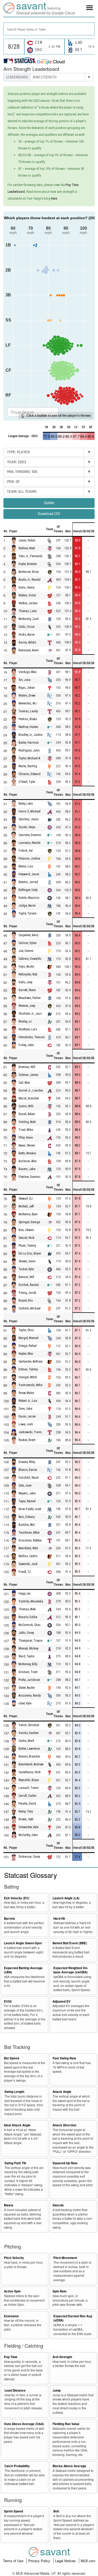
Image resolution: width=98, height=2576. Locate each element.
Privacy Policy (40, 2561)
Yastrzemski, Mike (30, 1385)
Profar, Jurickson (29, 1680)
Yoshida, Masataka (31, 1601)
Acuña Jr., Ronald (30, 580)
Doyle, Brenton (28, 564)
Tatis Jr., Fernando (30, 556)
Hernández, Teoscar (32, 1037)
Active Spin (12, 2291)
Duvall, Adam (27, 1114)
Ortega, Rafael (28, 1346)
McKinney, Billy (28, 1664)
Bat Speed (11, 2058)
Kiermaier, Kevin (29, 650)
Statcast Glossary (31, 1875)
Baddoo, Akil (27, 1525)
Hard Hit (59, 1919)
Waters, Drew (27, 696)
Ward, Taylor (27, 1656)
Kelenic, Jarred (28, 882)
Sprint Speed (13, 2511)
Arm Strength (62, 2357)
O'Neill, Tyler (27, 782)
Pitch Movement (65, 2258)
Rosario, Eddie (28, 1617)
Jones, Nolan (27, 540)
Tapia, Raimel (27, 1501)
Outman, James (28, 1075)
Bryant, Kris (26, 1301)
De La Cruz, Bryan (30, 1253)
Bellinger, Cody (28, 890)
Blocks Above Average (69, 2466)
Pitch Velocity (14, 2258)
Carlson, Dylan (28, 943)
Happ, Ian (25, 1594)
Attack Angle (62, 2092)
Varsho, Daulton (29, 1733)
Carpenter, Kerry (28, 935)
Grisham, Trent (28, 1672)
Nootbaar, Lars (28, 1030)
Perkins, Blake (28, 719)
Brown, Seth (26, 1819)
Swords (58, 2205)
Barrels (9, 1919)
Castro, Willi (26, 1106)
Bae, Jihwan (26, 1230)
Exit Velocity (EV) (17, 1898)
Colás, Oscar (27, 627)
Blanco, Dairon (28, 1470)
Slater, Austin (27, 1688)
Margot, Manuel (28, 1338)
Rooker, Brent (27, 1440)
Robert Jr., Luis (28, 1401)
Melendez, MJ (28, 703)
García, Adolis (27, 642)
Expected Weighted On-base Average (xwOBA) (71, 1970)
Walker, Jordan (28, 603)
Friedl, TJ (25, 1572)
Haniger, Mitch (28, 1377)
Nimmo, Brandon (29, 1756)
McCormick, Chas (30, 1625)
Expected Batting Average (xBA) (23, 1970)
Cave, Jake (25, 1409)
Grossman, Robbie (30, 1540)
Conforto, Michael (30, 1308)
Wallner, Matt (27, 548)
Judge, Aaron (27, 906)
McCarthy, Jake (28, 1835)
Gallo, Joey (25, 982)
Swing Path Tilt (15, 2163)
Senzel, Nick (27, 1238)
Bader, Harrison (29, 743)
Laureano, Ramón (30, 843)
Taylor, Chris (26, 1330)
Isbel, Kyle (25, 1703)
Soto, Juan (25, 1485)
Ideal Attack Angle (17, 2125)
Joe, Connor (26, 951)
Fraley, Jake (26, 1045)
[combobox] (49, 29)
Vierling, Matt (27, 1122)
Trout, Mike (26, 1130)
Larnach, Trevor (29, 1788)
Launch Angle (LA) (66, 1898)
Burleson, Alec (28, 1161)
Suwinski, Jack (28, 1564)
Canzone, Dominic (30, 835)
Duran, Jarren (27, 1416)
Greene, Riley (27, 1462)
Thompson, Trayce (30, 1641)
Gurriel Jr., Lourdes (31, 1091)
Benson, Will (26, 1277)
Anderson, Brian (29, 572)
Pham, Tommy (27, 1246)
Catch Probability (17, 2466)
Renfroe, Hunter (28, 727)
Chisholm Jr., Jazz (30, 1014)
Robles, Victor (27, 595)
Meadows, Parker (30, 998)
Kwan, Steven (27, 1145)
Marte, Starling (28, 766)
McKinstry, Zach (29, 619)
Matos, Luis (26, 866)
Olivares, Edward (30, 774)
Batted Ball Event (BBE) (70, 1943)
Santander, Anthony (31, 1362)
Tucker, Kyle (26, 1269)
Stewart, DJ (26, 1199)
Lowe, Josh (26, 1424)
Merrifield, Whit (28, 1548)
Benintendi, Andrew (31, 1764)
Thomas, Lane (28, 611)
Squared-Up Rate (65, 2163)
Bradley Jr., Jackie (30, 735)
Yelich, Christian (29, 1725)
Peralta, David (27, 1804)
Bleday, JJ (25, 1022)
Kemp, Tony (26, 1811)
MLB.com (88, 2561)
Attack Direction (64, 2125)
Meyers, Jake (27, 1493)
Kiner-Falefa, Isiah (30, 1509)
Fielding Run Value (66, 2424)
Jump (57, 2390)
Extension (11, 2316)
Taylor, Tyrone (27, 913)
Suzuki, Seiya (27, 827)
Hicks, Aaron (27, 635)
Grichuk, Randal (29, 1285)
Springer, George (29, 1222)
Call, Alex (24, 1083)
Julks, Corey (26, 1633)
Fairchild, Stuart (29, 1478)
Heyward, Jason (29, 874)
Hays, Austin (26, 967)
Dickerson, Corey (29, 1857)
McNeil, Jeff (26, 1206)
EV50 (8, 2001)
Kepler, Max (26, 1354)
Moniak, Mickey (28, 1648)
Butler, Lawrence (29, 1749)
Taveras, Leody (28, 711)
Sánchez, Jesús (29, 819)
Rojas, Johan (27, 688)
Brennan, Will (27, 1067)
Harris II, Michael (30, 811)
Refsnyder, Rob (28, 975)
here (54, 198)
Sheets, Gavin (27, 1261)
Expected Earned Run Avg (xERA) (73, 2318)
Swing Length (14, 2092)
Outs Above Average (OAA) (24, 2424)
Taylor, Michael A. (30, 758)
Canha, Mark (26, 1741)
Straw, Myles (26, 1393)
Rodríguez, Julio (29, 750)
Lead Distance (15, 2390)
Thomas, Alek (27, 1609)
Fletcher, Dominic (30, 1177)
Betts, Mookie (27, 1153)
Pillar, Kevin (26, 1138)
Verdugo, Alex (27, 672)
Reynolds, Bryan (29, 1780)
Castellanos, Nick (30, 1772)
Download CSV (49, 514)
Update (49, 503)
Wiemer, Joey (27, 1006)
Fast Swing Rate (64, 2058)
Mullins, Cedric (28, 1556)
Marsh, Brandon (29, 1098)
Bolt (56, 2511)
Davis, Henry (27, 587)
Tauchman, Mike (29, 1533)
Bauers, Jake (27, 1169)
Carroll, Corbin (27, 1796)
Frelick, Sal (26, 851)
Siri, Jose (24, 680)
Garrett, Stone (27, 990)
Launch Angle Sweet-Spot (23, 1943)
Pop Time (11, 2357)
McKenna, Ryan (28, 1214)
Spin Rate (60, 2291)
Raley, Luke (26, 804)
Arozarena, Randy (30, 1696)
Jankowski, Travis (30, 1432)
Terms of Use (14, 2561)
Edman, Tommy (28, 1369)
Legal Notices (66, 2561)
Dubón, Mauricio (29, 898)
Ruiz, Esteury (27, 1517)
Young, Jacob (27, 1293)
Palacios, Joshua (29, 858)
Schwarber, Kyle (28, 1827)
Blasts (9, 2205)
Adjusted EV (62, 2001)
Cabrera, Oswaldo (30, 959)
